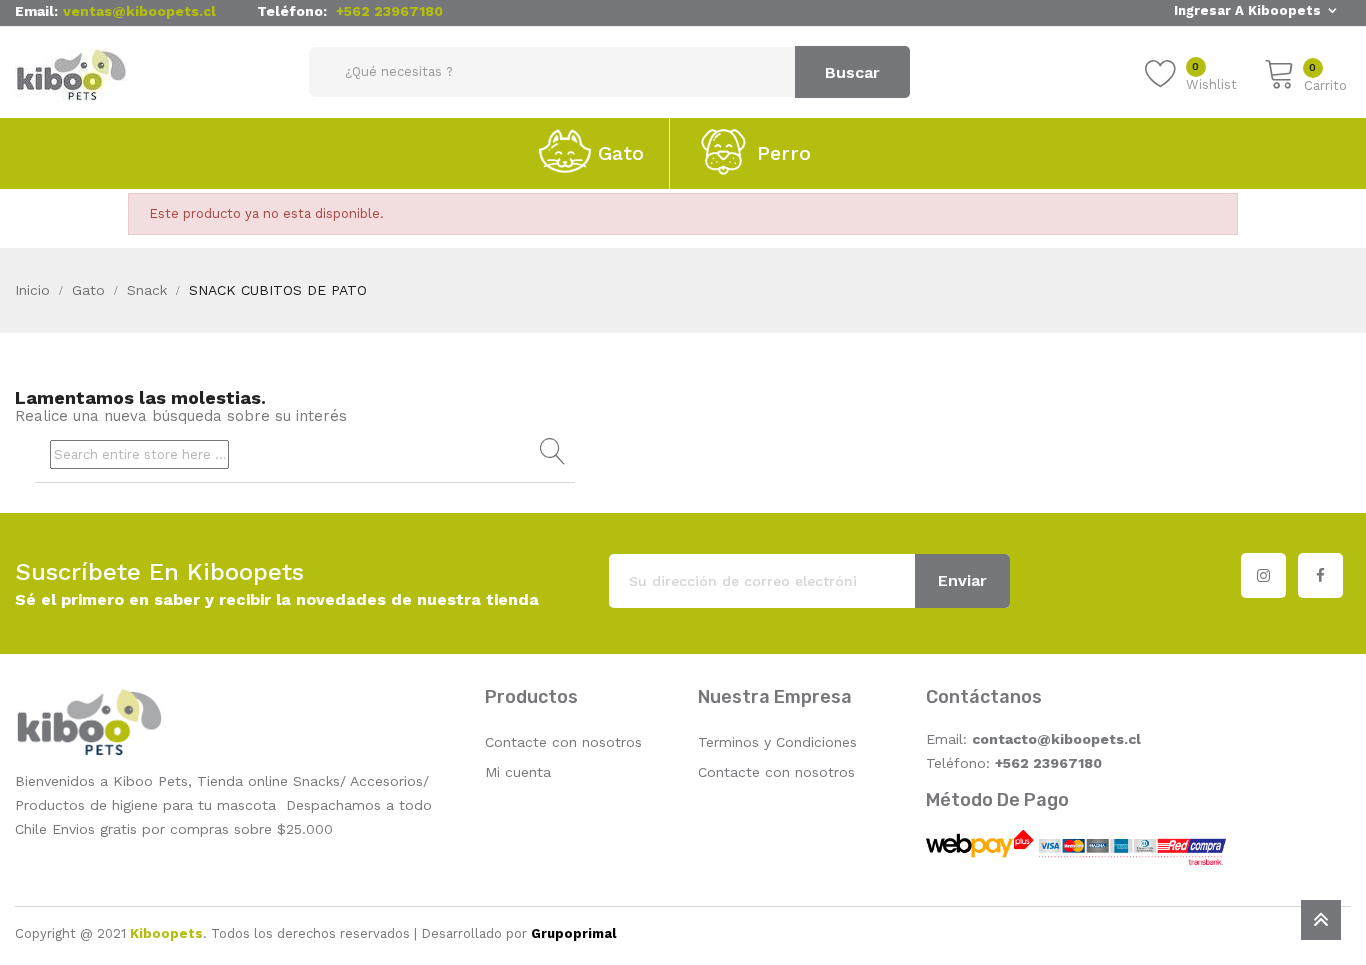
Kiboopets (166, 933)
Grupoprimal (573, 933)
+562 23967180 (389, 11)
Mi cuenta (518, 772)
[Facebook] (1320, 575)
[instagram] (1263, 575)
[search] (550, 451)
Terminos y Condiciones (777, 742)
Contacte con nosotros (563, 742)
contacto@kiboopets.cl (1056, 739)
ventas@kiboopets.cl (139, 11)
